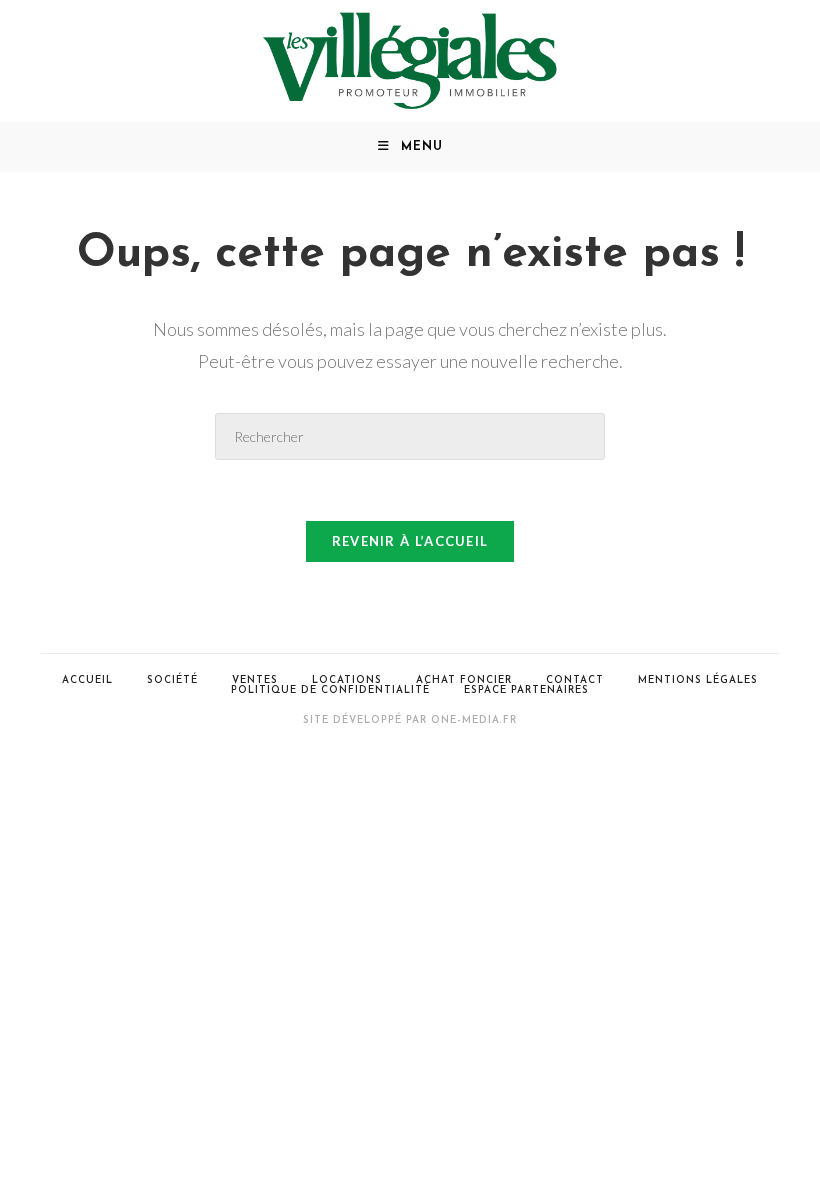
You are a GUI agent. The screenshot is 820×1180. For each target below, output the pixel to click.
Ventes (255, 680)
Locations (347, 680)
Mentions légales (698, 680)
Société (172, 680)
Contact (575, 680)
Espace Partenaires (526, 690)
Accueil (87, 680)
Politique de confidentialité (330, 690)
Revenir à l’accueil (410, 541)
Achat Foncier (464, 680)
